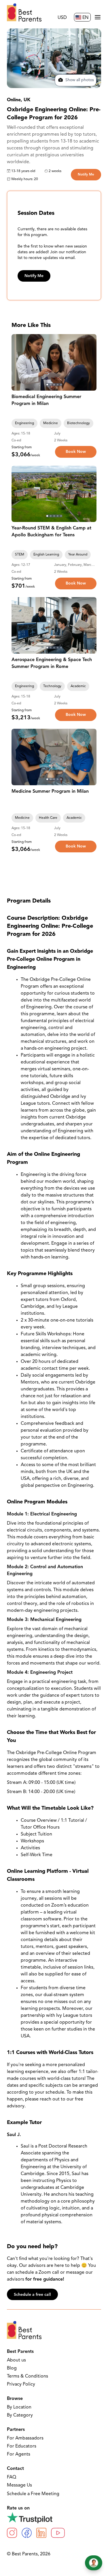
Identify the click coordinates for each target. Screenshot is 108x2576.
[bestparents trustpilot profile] (54, 2517)
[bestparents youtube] (58, 2533)
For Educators (22, 2446)
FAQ (12, 2477)
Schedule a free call (32, 2295)
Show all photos (79, 80)
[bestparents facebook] (27, 2533)
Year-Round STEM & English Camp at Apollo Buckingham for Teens (51, 532)
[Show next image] (90, 362)
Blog (12, 2368)
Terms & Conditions (28, 2376)
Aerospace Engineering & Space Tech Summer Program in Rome (52, 663)
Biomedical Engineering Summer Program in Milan (46, 400)
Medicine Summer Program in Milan (50, 792)
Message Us (19, 2485)
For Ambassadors (25, 2438)
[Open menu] (98, 17)
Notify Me (86, 175)
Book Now (76, 452)
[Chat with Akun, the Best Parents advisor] (94, 2563)
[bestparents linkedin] (41, 2533)
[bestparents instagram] (12, 2533)
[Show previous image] (18, 362)
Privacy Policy (21, 2384)
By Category (20, 2415)
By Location (19, 2407)
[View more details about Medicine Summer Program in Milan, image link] (54, 757)
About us (16, 2360)
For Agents (19, 2454)
